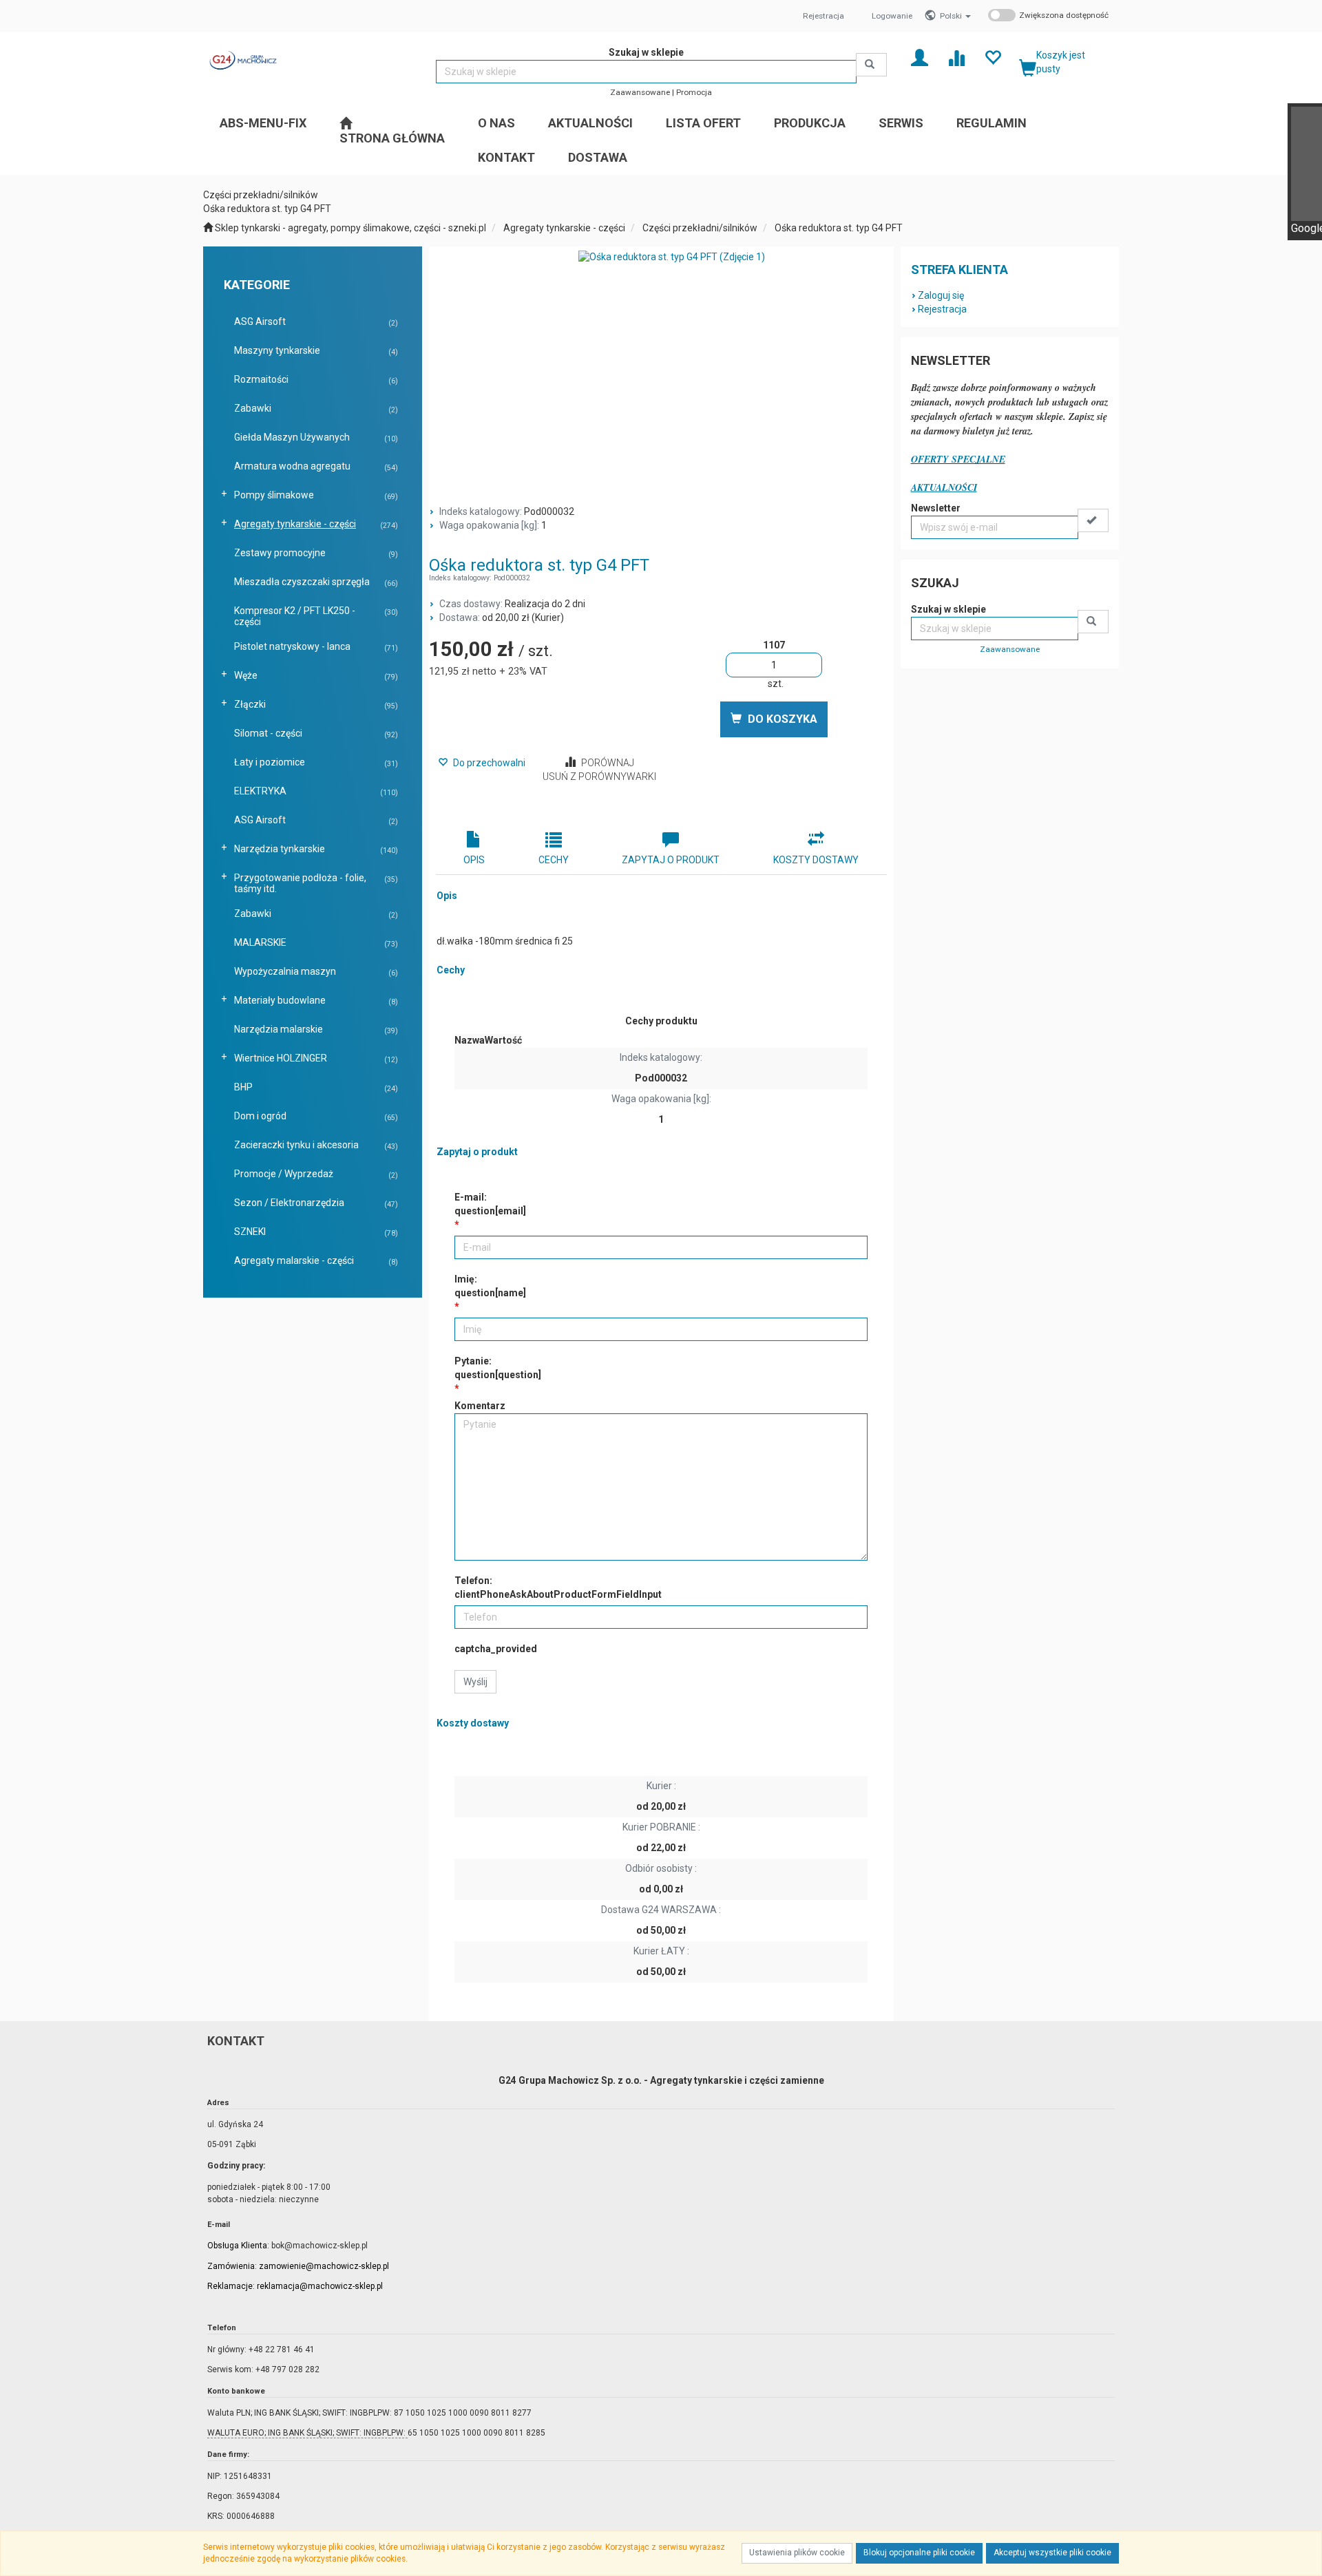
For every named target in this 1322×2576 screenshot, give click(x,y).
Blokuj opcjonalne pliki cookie (919, 2553)
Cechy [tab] (554, 860)
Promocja (694, 92)
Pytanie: (498, 1368)
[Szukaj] (871, 65)
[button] (955, 16)
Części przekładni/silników (700, 228)
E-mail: (490, 1204)
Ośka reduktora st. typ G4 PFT (839, 228)
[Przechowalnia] (993, 57)
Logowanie (892, 16)
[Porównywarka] (956, 57)
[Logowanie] (920, 57)
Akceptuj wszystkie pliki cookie (1052, 2553)
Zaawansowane (640, 92)
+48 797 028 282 (287, 2369)
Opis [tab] (474, 860)
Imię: (490, 1286)
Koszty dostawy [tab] (816, 860)
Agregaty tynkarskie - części (564, 228)
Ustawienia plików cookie (797, 2553)
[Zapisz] (1093, 520)
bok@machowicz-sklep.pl (319, 2246)
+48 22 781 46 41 (282, 2350)
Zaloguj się (941, 295)
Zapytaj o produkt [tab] (671, 860)
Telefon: (558, 1587)
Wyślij (475, 1682)
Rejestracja (823, 16)
